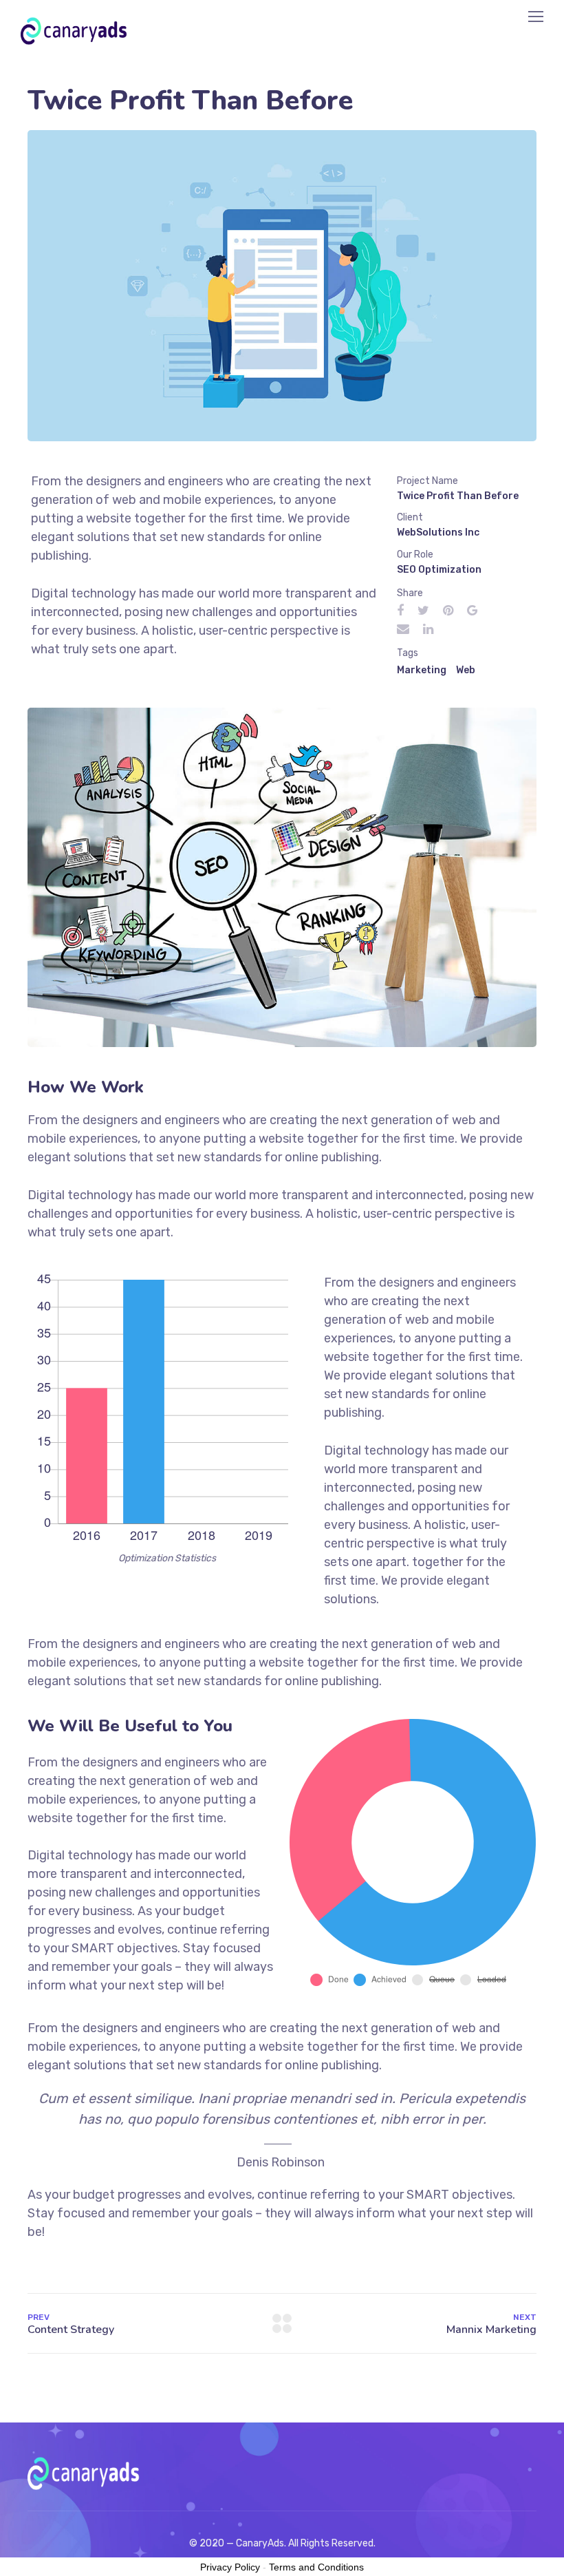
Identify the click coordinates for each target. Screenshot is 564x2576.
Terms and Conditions (316, 2567)
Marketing (422, 670)
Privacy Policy (230, 2567)
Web (466, 670)
